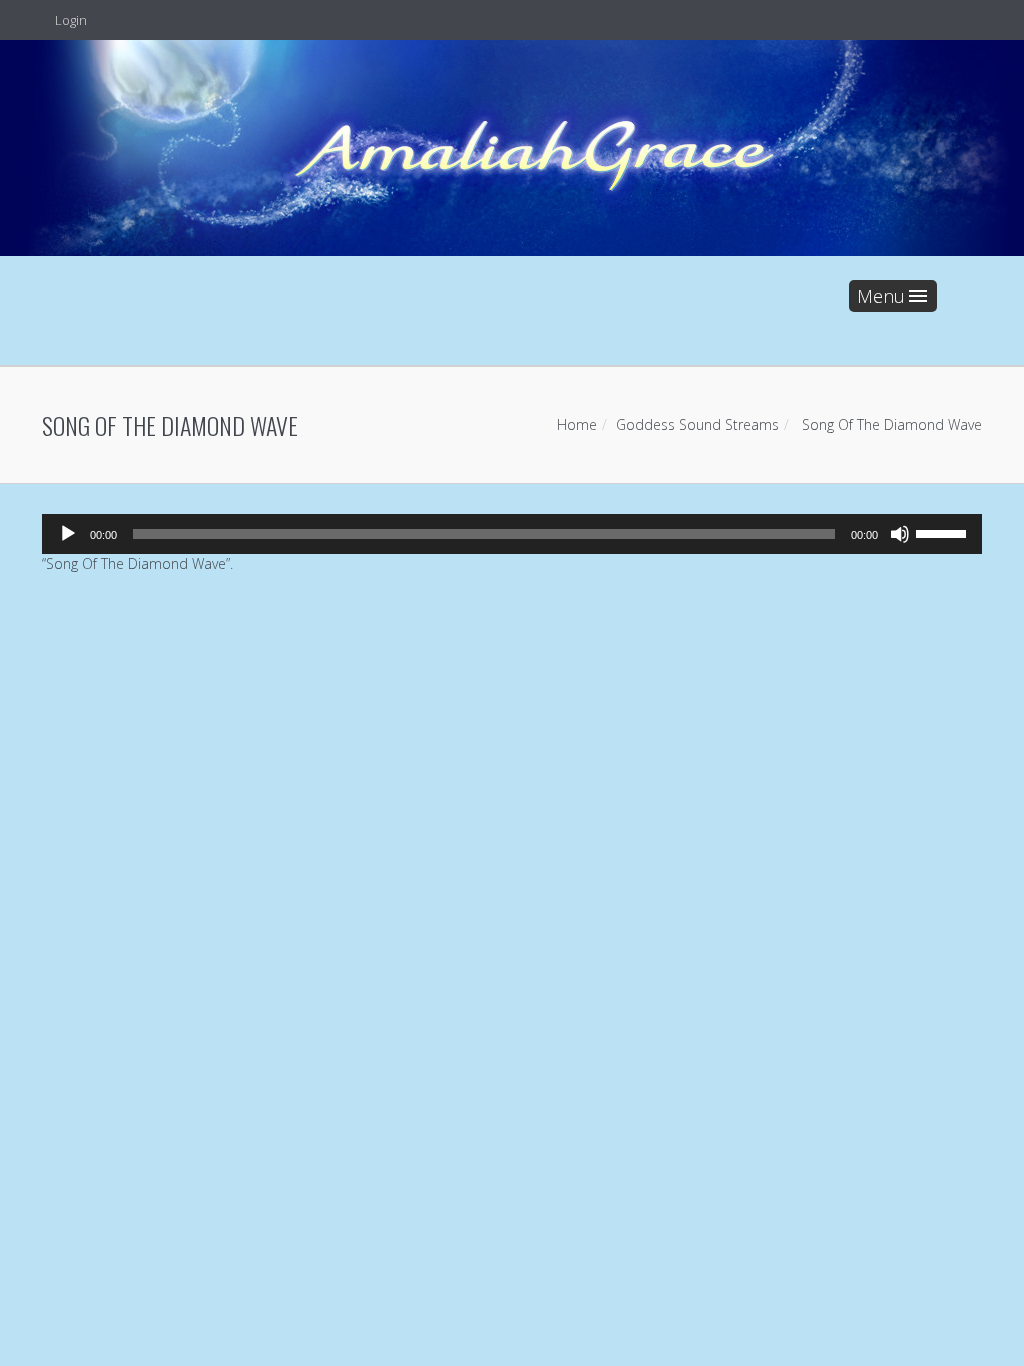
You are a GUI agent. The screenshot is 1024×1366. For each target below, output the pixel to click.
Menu (881, 296)
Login (69, 20)
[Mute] (900, 534)
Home (577, 424)
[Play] (68, 534)
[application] (512, 534)
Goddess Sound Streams (697, 424)
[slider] (944, 532)
